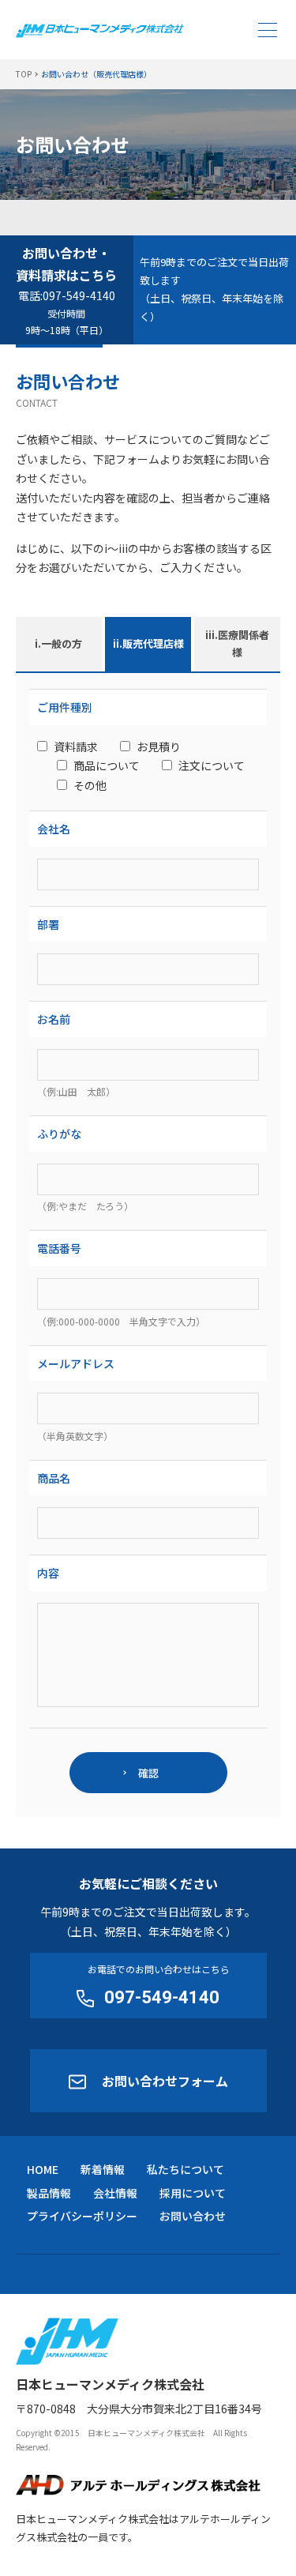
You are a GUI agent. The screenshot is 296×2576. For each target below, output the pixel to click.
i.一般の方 (58, 643)
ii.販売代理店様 (148, 643)
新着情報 (103, 2169)
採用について (193, 2193)
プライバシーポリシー (82, 2216)
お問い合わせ (193, 2216)
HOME (43, 2169)
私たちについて (185, 2169)
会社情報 (115, 2193)
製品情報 (49, 2193)
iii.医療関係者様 (237, 644)
